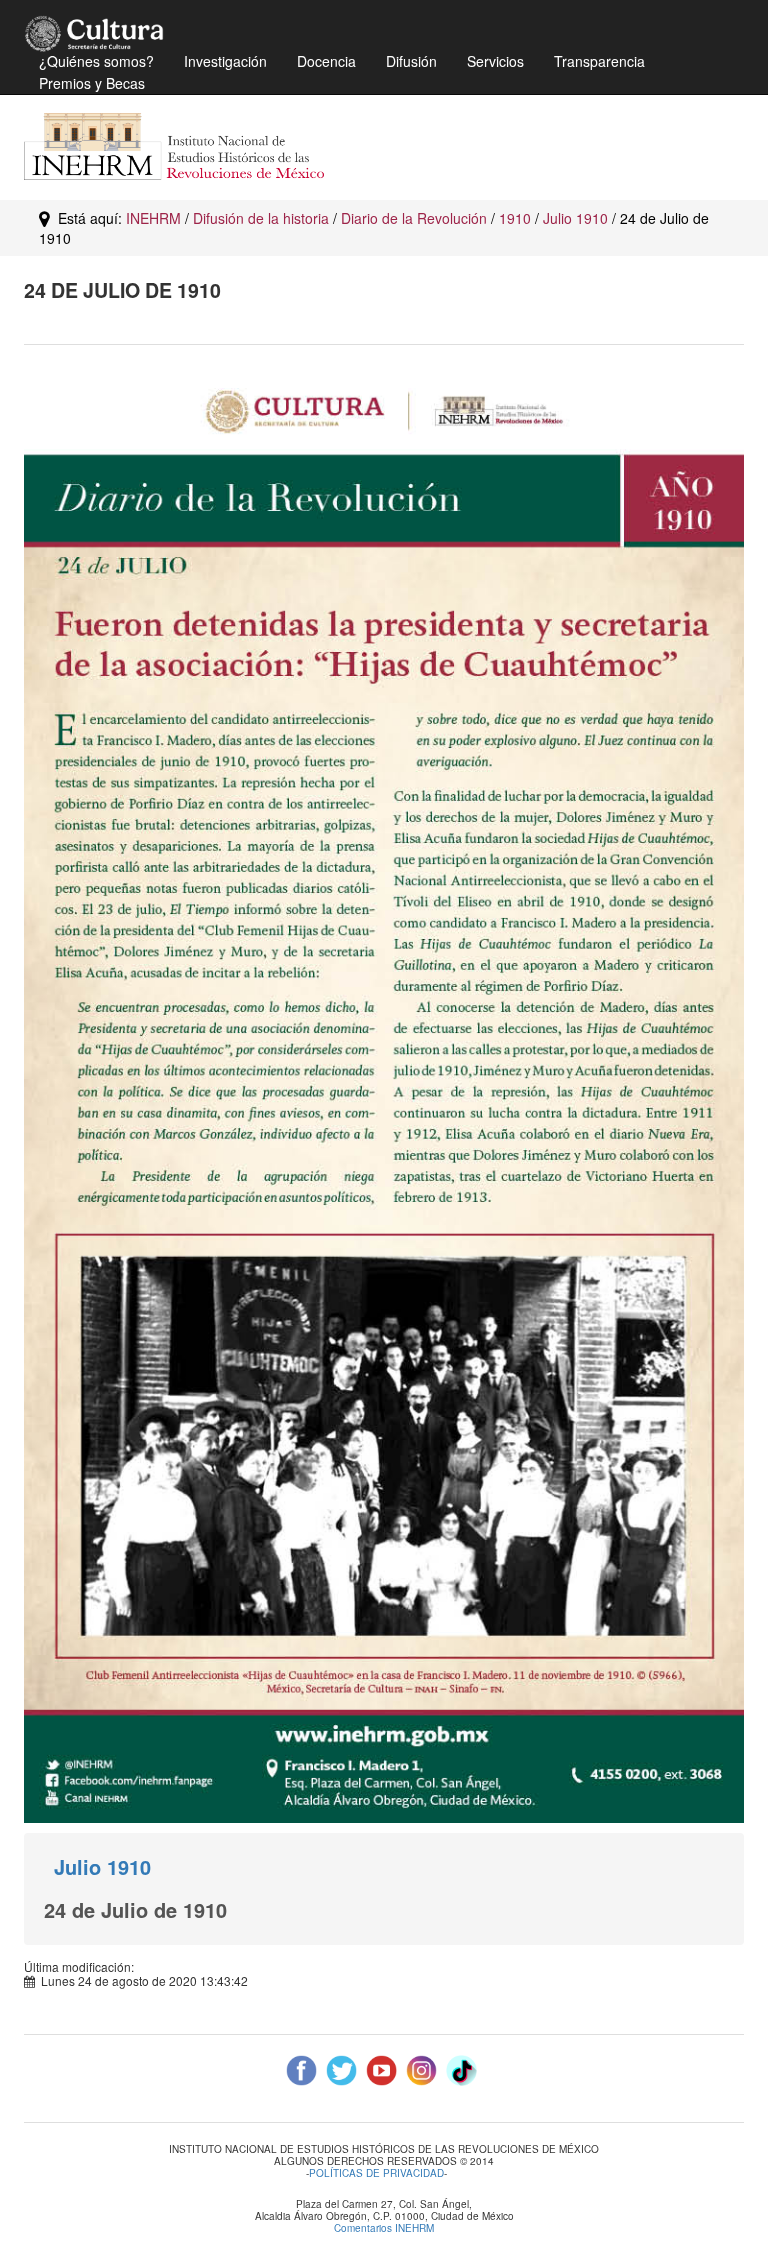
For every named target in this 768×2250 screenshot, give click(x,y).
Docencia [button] (326, 61)
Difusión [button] (411, 61)
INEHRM (153, 218)
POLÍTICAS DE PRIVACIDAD (376, 2173)
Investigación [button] (225, 61)
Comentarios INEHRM (384, 2228)
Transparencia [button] (599, 61)
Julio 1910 (575, 218)
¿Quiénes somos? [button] (96, 61)
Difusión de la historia (261, 218)
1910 (515, 218)
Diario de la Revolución (414, 218)
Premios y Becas (92, 83)
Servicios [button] (495, 61)
